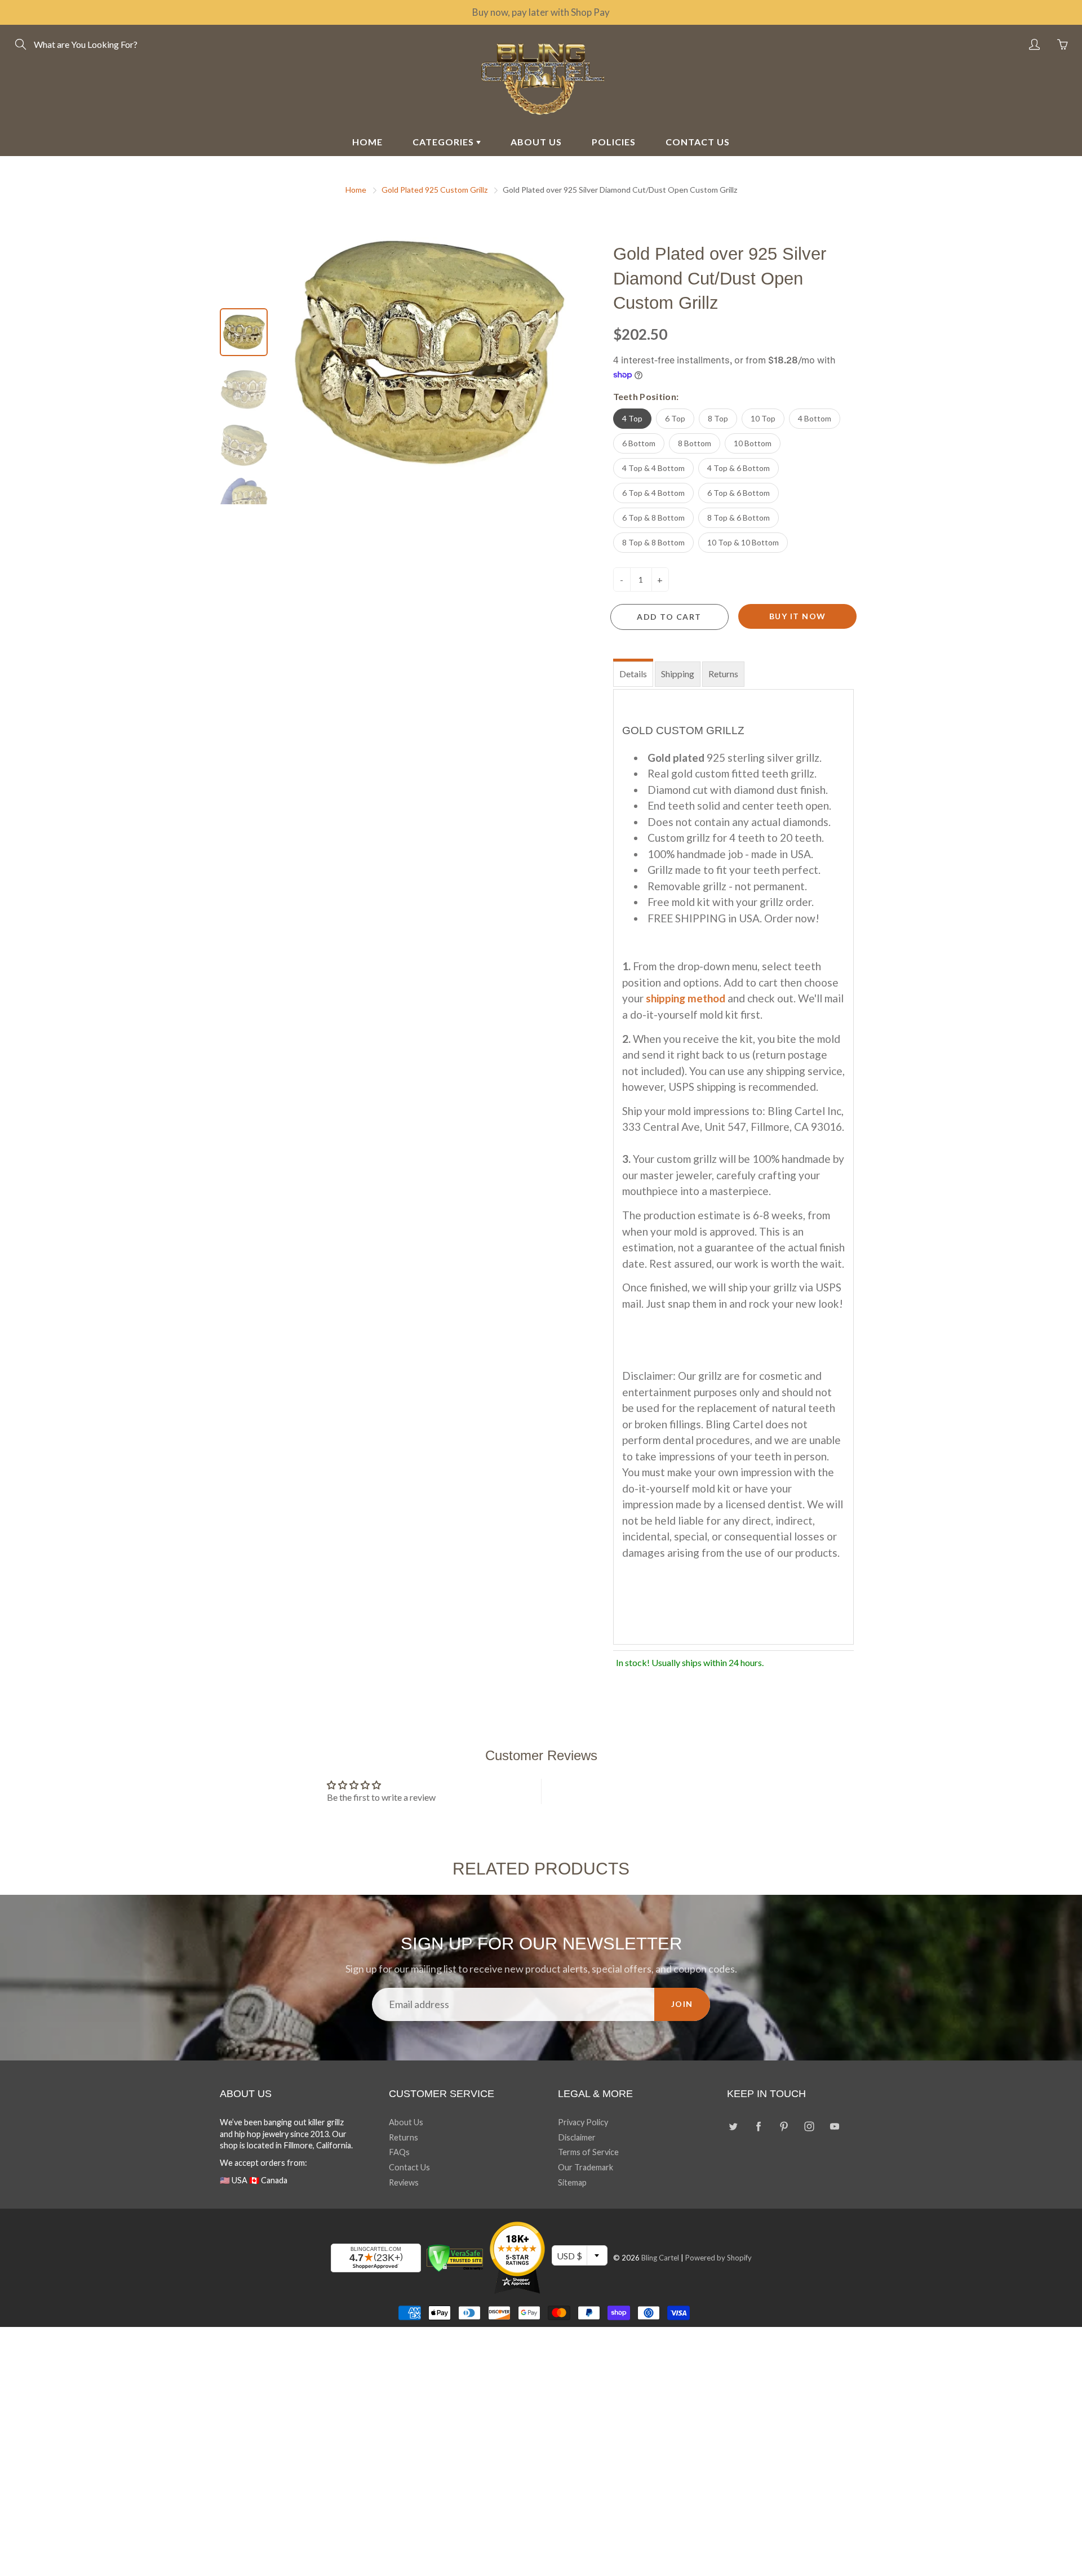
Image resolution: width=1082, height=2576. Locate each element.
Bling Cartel (660, 2258)
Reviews (404, 2182)
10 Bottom (753, 443)
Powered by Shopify (719, 2258)
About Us (406, 2122)
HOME (367, 142)
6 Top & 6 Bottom (739, 493)
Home (356, 190)
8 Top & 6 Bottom (739, 518)
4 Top (632, 418)
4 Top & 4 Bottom (653, 468)
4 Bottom (815, 418)
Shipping (678, 674)
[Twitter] (733, 2127)
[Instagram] (809, 2127)
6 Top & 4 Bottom (653, 493)
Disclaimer (577, 2137)
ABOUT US (536, 142)
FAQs (399, 2152)
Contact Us (409, 2167)
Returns (723, 674)
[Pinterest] (784, 2127)
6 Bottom (639, 443)
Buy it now (798, 616)
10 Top (763, 418)
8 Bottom (695, 443)
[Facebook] (758, 2127)
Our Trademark (586, 2167)
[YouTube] (834, 2127)
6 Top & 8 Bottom (653, 518)
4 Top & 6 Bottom (739, 468)
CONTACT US (698, 142)
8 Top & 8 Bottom (653, 542)
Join (682, 2004)
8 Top (718, 418)
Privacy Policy (583, 2122)
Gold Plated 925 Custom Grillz (434, 190)
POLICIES (614, 142)
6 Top (675, 418)
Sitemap (572, 2182)
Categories (444, 142)
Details (633, 674)
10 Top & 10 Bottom (743, 542)
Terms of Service (588, 2152)
